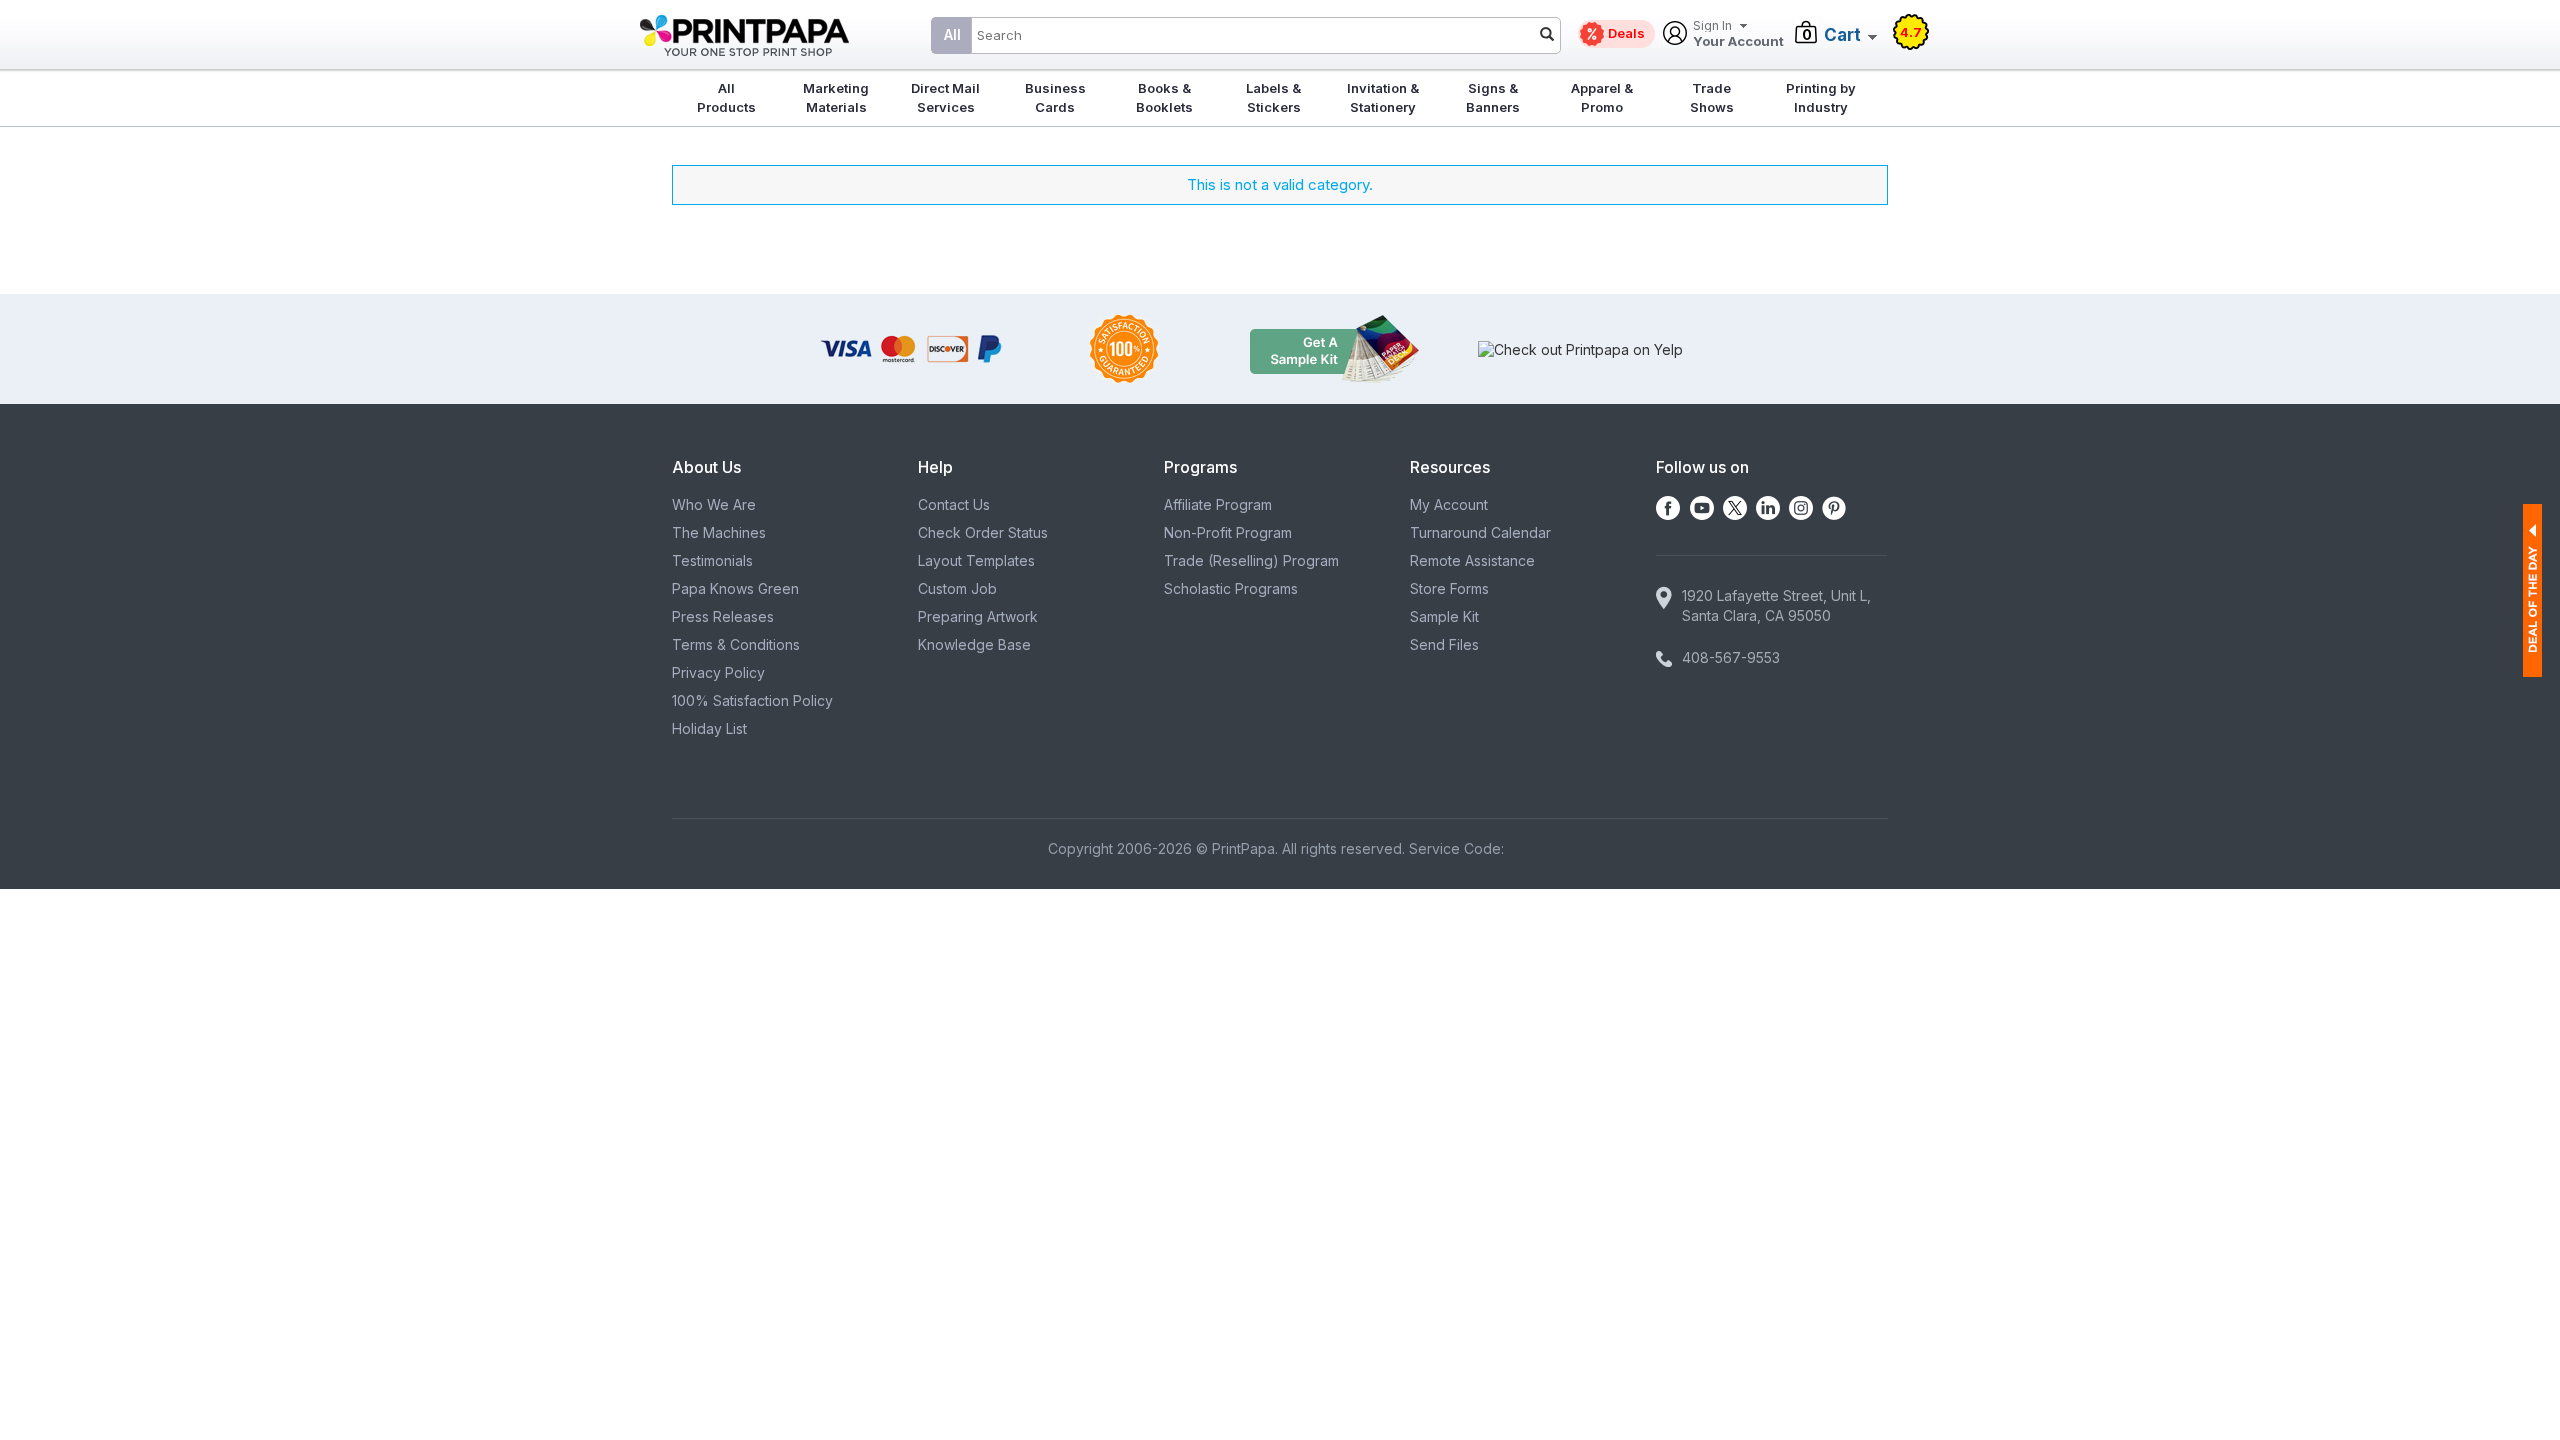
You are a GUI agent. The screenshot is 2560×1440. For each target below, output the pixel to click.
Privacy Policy (718, 672)
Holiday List (709, 728)
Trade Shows (1712, 97)
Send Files (1444, 644)
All (952, 34)
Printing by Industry (1821, 97)
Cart (1842, 35)
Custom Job (957, 588)
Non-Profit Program (1228, 532)
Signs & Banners (1493, 97)
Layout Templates (976, 560)
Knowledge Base (974, 644)
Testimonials (712, 560)
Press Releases (723, 616)
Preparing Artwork (978, 616)
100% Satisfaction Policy (752, 700)
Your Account (1738, 34)
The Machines (719, 532)
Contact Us (954, 504)
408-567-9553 (1731, 657)
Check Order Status (983, 532)
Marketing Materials (836, 97)
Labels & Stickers (1273, 97)
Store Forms (1449, 588)
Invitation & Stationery (1383, 97)
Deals (1626, 33)
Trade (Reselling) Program (1251, 560)
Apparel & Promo (1602, 97)
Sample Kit (1444, 616)
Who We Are (714, 504)
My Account (1449, 504)
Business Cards (1055, 97)
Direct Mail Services (945, 97)
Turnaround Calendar (1480, 532)
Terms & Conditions (736, 644)
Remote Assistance (1472, 560)
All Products (726, 97)
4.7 (1911, 32)
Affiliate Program (1218, 504)
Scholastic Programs (1231, 588)
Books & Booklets (1164, 97)
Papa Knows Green (735, 588)
